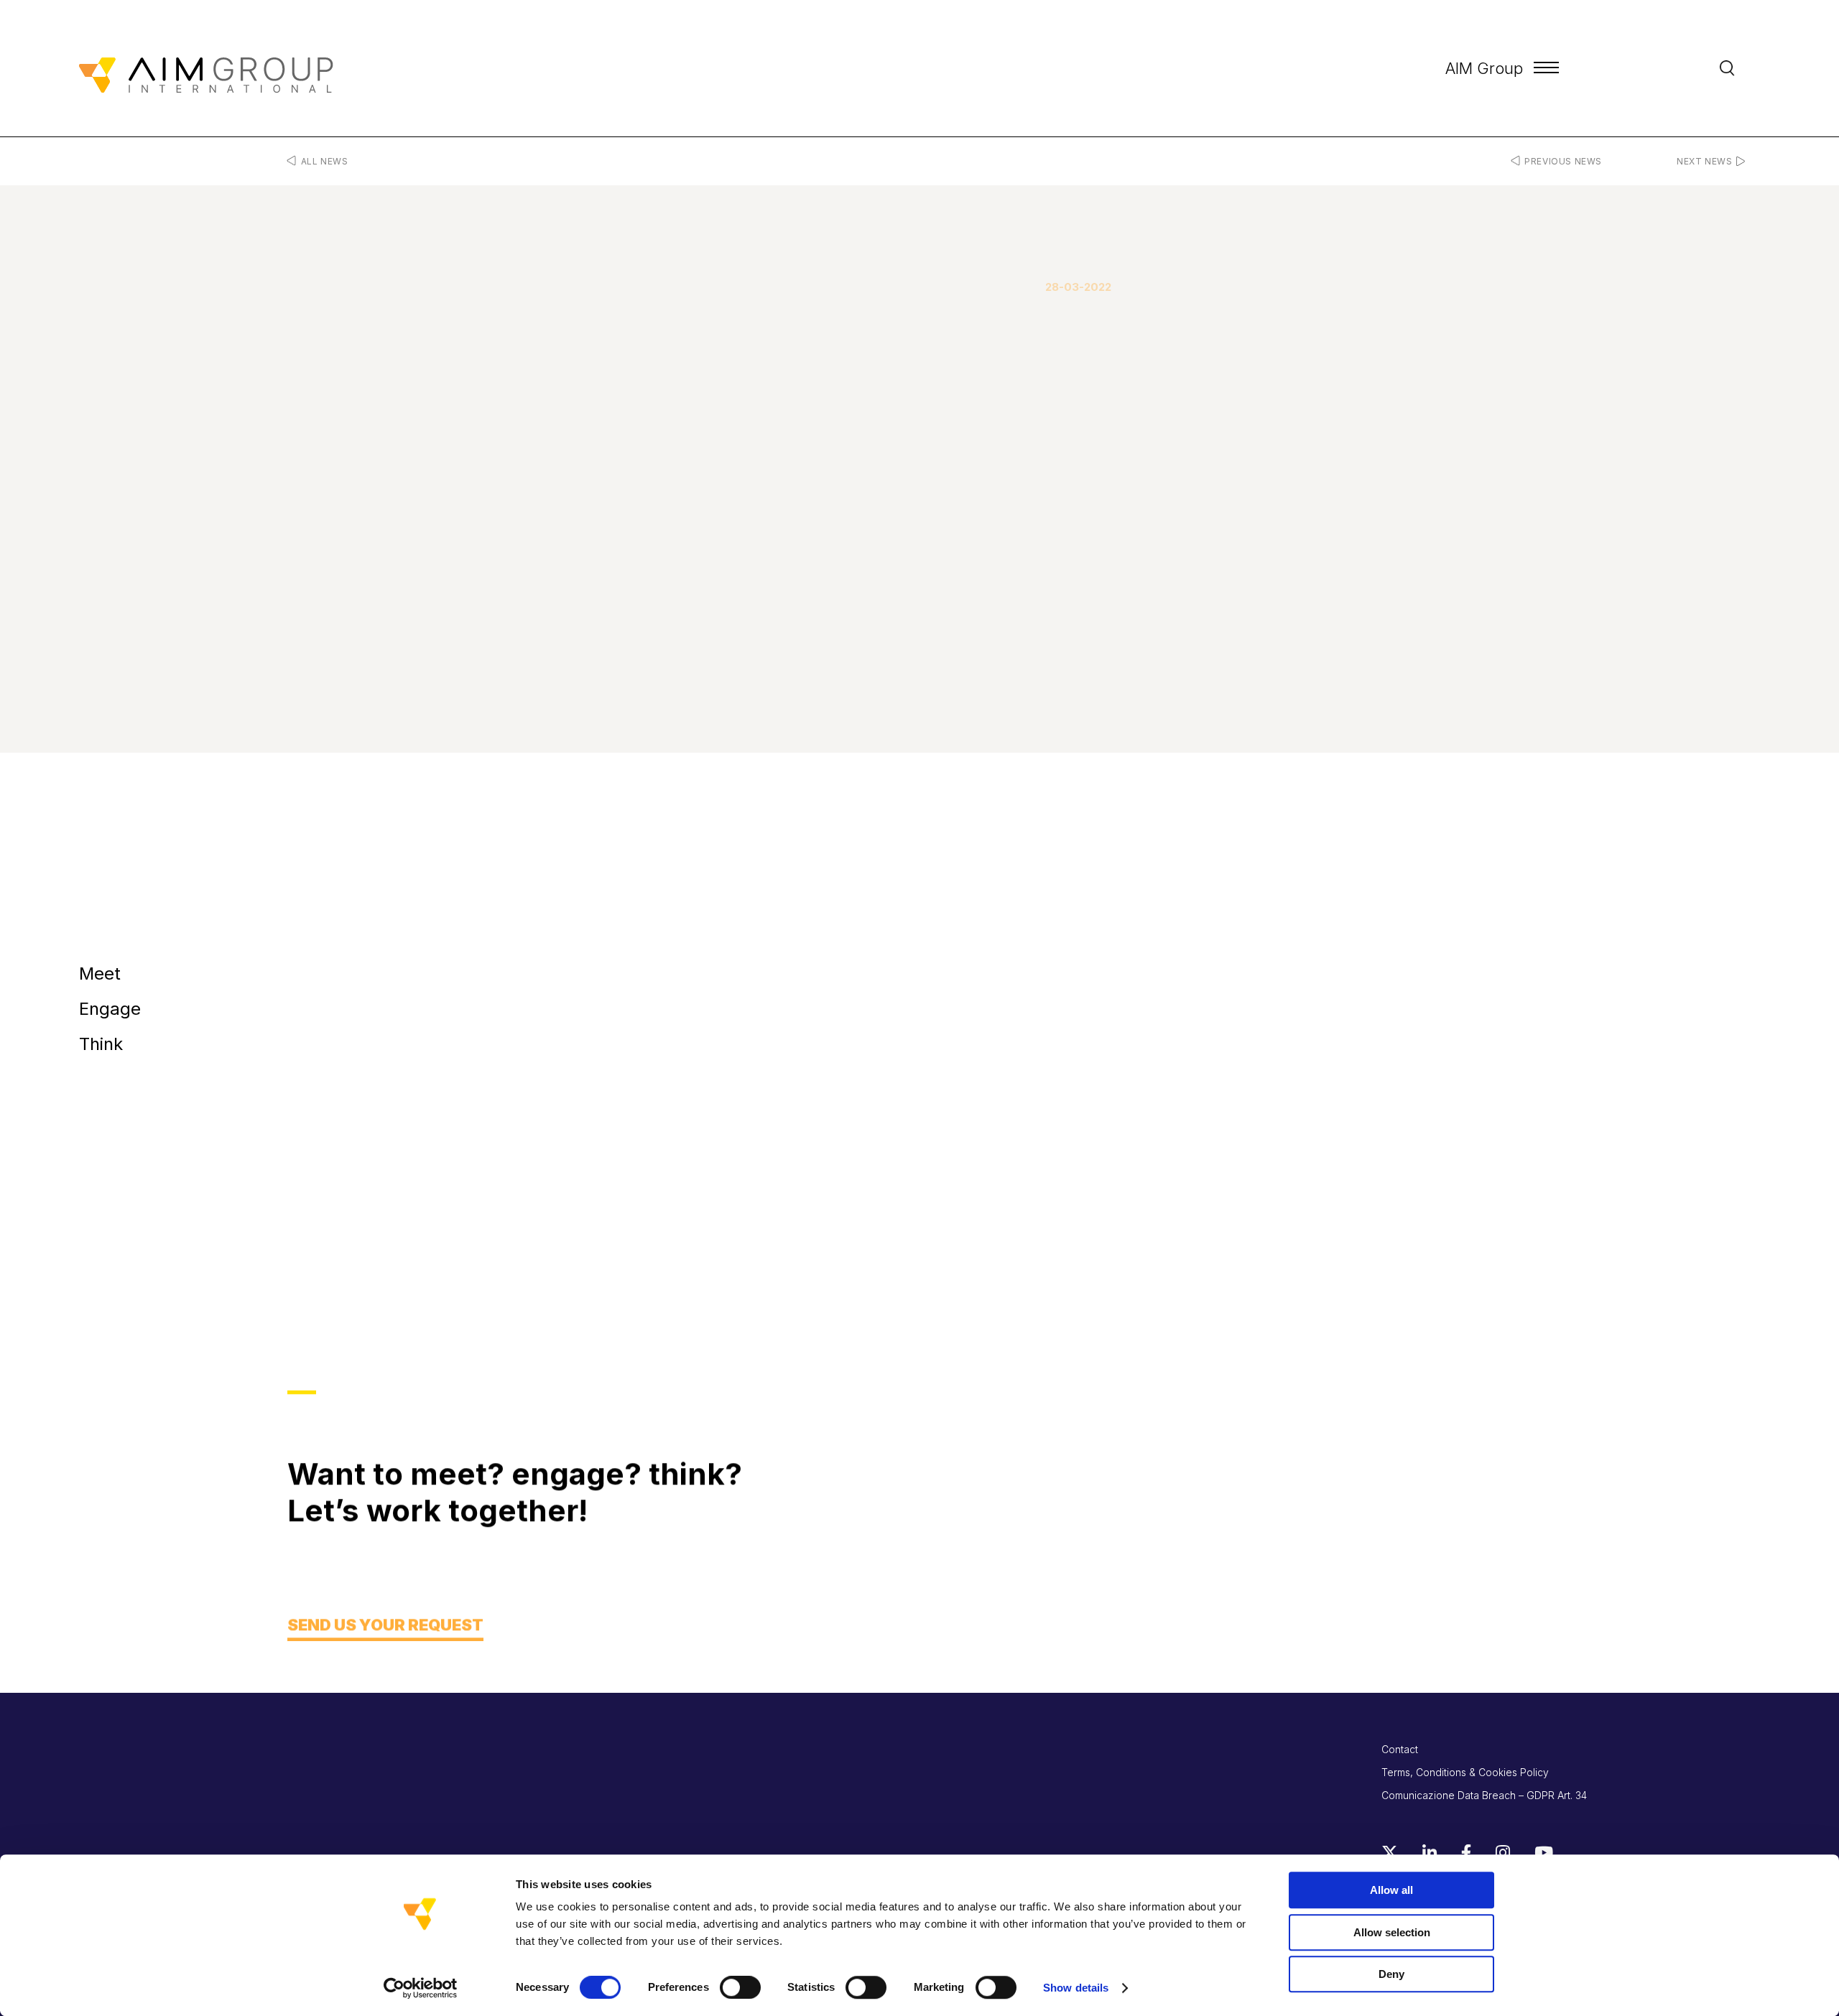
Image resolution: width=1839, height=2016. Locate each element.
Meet (100, 973)
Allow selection (1392, 1932)
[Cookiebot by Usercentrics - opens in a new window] (421, 1988)
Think (101, 1043)
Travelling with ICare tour (486, 1226)
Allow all (1391, 1890)
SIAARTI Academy (621, 1226)
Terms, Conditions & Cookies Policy (1465, 1772)
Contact (1400, 1749)
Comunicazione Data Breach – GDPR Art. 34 (1484, 1795)
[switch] (740, 1987)
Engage (110, 1008)
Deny (1391, 1974)
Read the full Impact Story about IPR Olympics (413, 1096)
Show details (1076, 1988)
